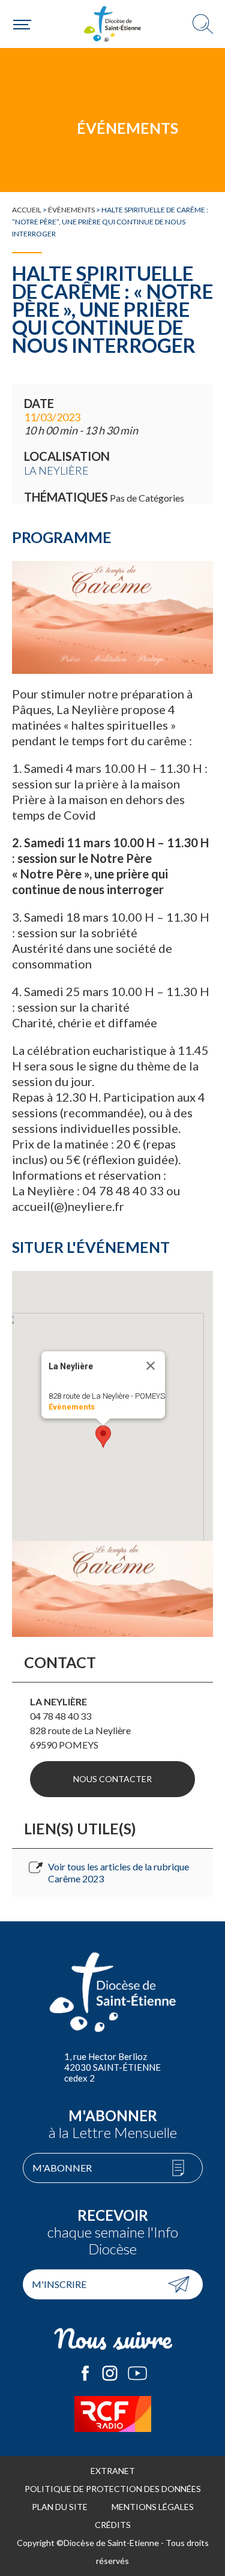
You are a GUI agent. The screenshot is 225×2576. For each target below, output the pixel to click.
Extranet (113, 2471)
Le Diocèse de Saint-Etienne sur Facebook (85, 2373)
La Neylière (56, 470)
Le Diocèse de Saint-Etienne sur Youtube (137, 2373)
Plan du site (60, 2507)
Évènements (71, 210)
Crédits (113, 2525)
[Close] (151, 1366)
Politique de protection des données (113, 2489)
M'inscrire (59, 2284)
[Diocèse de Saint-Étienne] (113, 24)
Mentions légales (153, 2507)
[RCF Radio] (112, 2414)
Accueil (27, 210)
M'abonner (62, 2168)
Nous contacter (112, 1779)
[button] (103, 1437)
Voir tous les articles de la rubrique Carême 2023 (118, 1872)
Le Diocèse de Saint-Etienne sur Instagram (110, 2373)
